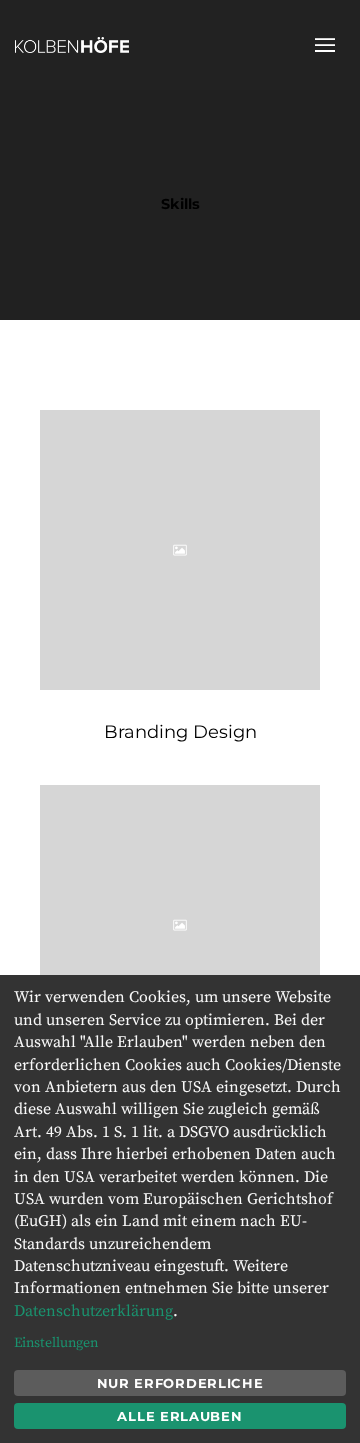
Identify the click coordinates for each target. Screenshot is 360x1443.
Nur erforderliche (180, 1383)
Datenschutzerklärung (93, 1311)
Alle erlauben (179, 1416)
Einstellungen (56, 1343)
